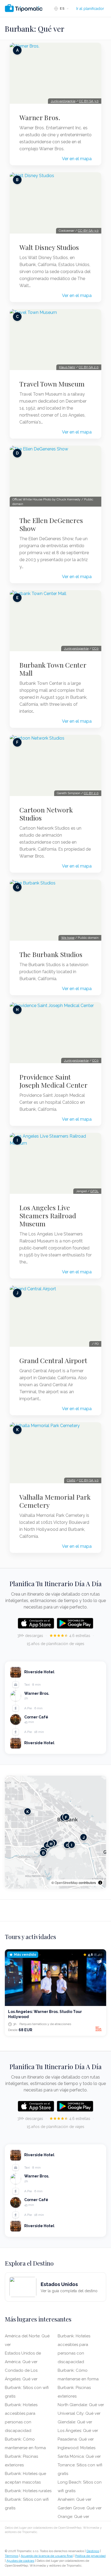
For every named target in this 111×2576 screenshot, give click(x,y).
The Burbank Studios (51, 954)
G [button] (47, 1845)
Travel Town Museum (52, 384)
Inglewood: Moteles (77, 2448)
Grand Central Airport (53, 1360)
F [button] (66, 1817)
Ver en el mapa (77, 159)
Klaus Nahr (67, 367)
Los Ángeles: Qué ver (78, 2431)
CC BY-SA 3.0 (89, 101)
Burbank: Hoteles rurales (28, 2491)
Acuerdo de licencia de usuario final (47, 2556)
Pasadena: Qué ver (76, 2439)
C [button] (67, 1845)
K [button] (28, 1811)
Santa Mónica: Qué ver (79, 2456)
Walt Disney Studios (49, 247)
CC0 (95, 649)
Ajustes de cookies (20, 2561)
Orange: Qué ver (73, 2517)
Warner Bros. (40, 117)
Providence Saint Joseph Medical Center (53, 1081)
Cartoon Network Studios (46, 814)
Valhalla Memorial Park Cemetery (55, 1501)
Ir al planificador (90, 9)
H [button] (51, 1844)
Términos (12, 2556)
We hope (68, 938)
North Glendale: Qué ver (81, 2405)
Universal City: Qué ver (79, 2413)
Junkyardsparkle (63, 101)
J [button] (84, 1837)
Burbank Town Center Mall (53, 669)
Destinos (93, 2551)
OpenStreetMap (66, 1882)
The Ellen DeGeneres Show (51, 524)
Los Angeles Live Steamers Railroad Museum (48, 1216)
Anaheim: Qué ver (74, 2499)
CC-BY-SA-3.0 (88, 231)
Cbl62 (71, 1480)
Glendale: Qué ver (75, 2422)
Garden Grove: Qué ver (80, 2508)
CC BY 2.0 (91, 793)
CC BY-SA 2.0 (89, 367)
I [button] (72, 1845)
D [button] (43, 1853)
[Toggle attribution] (100, 1883)
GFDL (94, 1191)
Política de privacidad (90, 2556)
